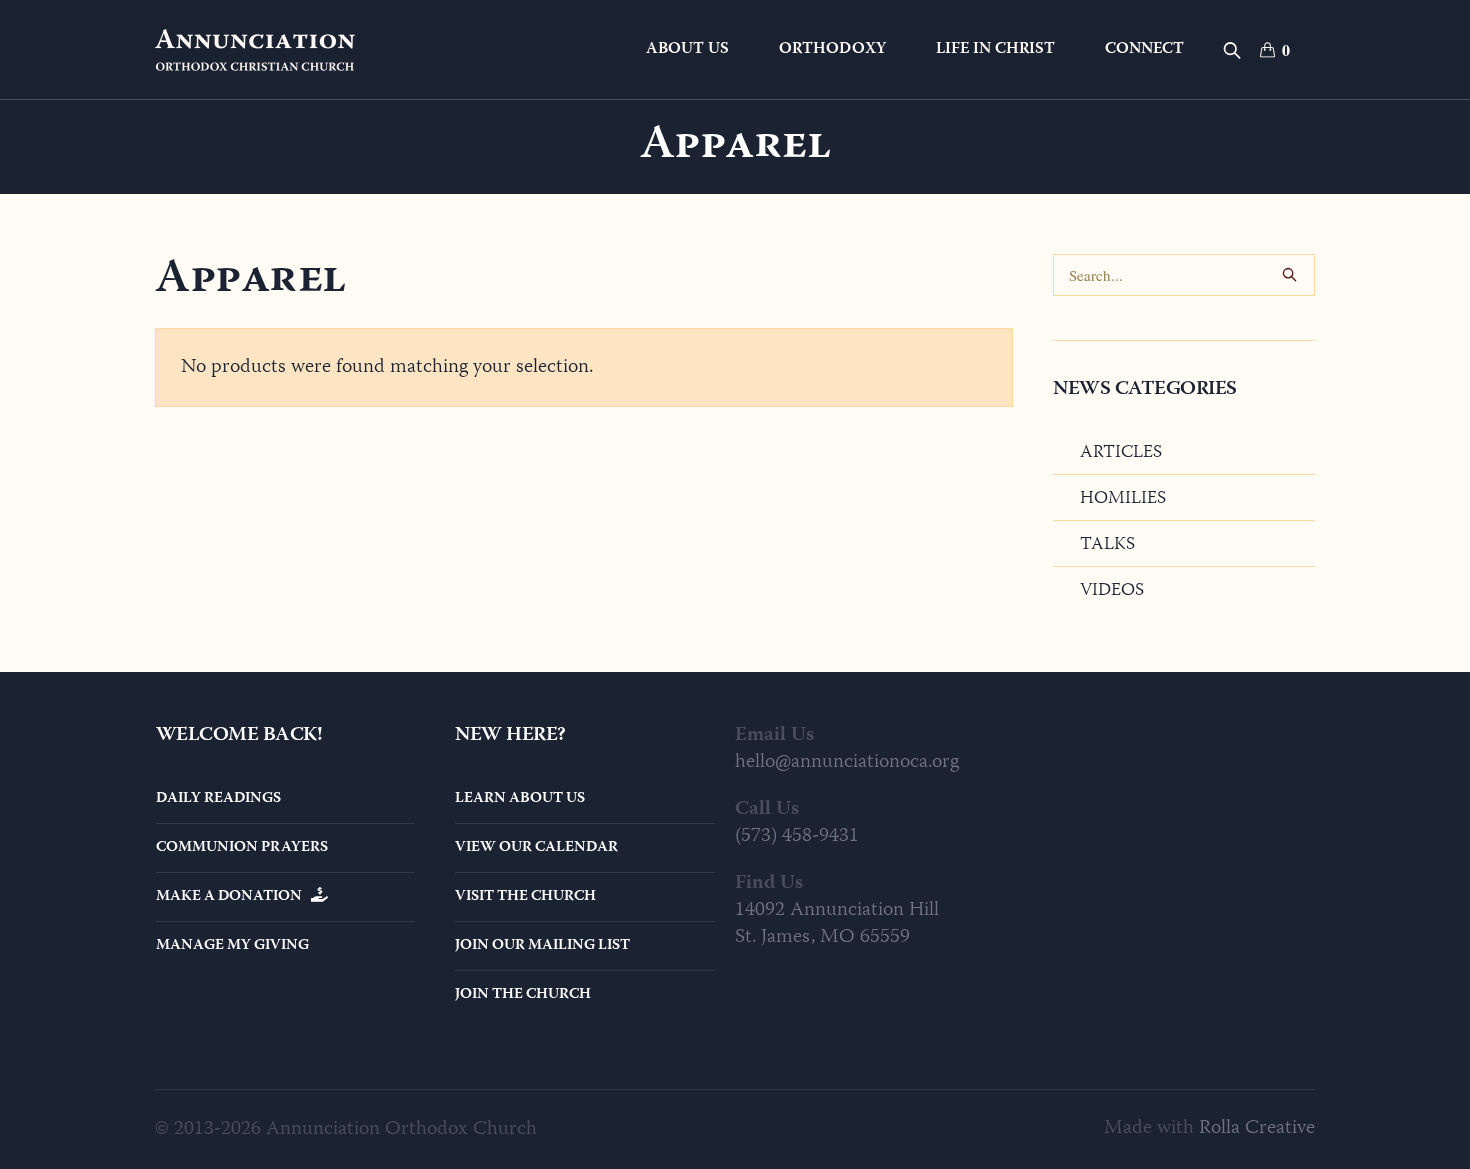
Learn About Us (520, 799)
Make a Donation (233, 897)
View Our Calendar (536, 848)
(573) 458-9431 (797, 836)
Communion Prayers (242, 848)
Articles (1121, 453)
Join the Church (523, 995)
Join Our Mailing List (542, 946)
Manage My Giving (232, 946)
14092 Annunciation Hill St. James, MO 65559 (837, 924)
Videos (1112, 591)
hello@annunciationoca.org (847, 762)
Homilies (1123, 499)
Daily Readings (218, 799)
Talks (1107, 545)
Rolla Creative (1257, 1128)
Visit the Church (525, 897)
